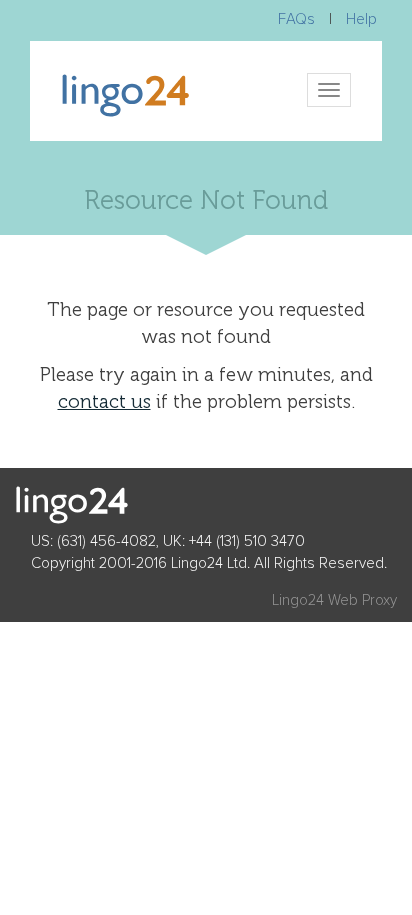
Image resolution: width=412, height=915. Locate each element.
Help (361, 19)
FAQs (296, 19)
